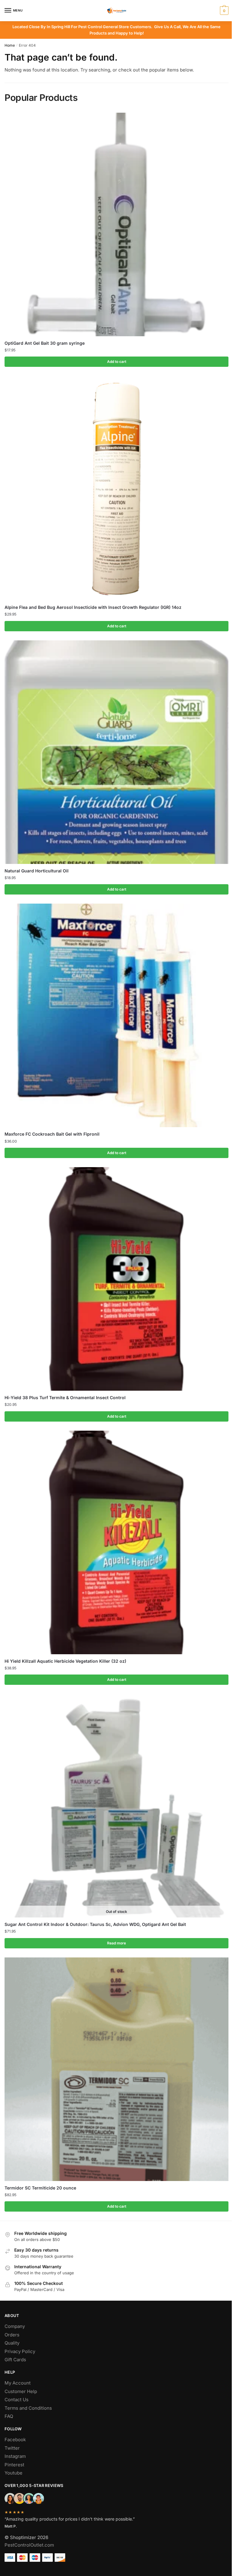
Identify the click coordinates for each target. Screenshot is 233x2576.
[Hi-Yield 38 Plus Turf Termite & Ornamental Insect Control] (116, 1279)
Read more (116, 1943)
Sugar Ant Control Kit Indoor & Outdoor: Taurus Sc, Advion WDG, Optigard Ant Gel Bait (95, 1924)
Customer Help (21, 2391)
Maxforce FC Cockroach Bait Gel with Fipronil (52, 1134)
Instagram (15, 2456)
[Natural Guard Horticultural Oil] (116, 752)
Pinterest (14, 2465)
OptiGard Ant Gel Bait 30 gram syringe (45, 343)
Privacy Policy (20, 2351)
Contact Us (17, 2400)
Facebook (15, 2440)
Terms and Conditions (28, 2408)
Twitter (12, 2448)
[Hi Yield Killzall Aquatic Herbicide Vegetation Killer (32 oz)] (116, 1542)
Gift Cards (15, 2360)
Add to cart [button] (117, 362)
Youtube (14, 2473)
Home (10, 45)
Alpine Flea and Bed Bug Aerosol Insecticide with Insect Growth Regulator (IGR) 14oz (93, 607)
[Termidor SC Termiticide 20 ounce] (116, 2069)
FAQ (9, 2416)
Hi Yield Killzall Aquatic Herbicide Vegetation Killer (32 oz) (65, 1661)
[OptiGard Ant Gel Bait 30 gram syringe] (116, 224)
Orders (12, 2335)
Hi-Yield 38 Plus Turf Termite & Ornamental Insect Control (65, 1398)
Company (15, 2326)
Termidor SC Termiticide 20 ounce (40, 2188)
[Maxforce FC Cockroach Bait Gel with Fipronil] (116, 1015)
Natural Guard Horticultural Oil (37, 871)
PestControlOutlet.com (29, 2545)
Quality (12, 2343)
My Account (18, 2383)
